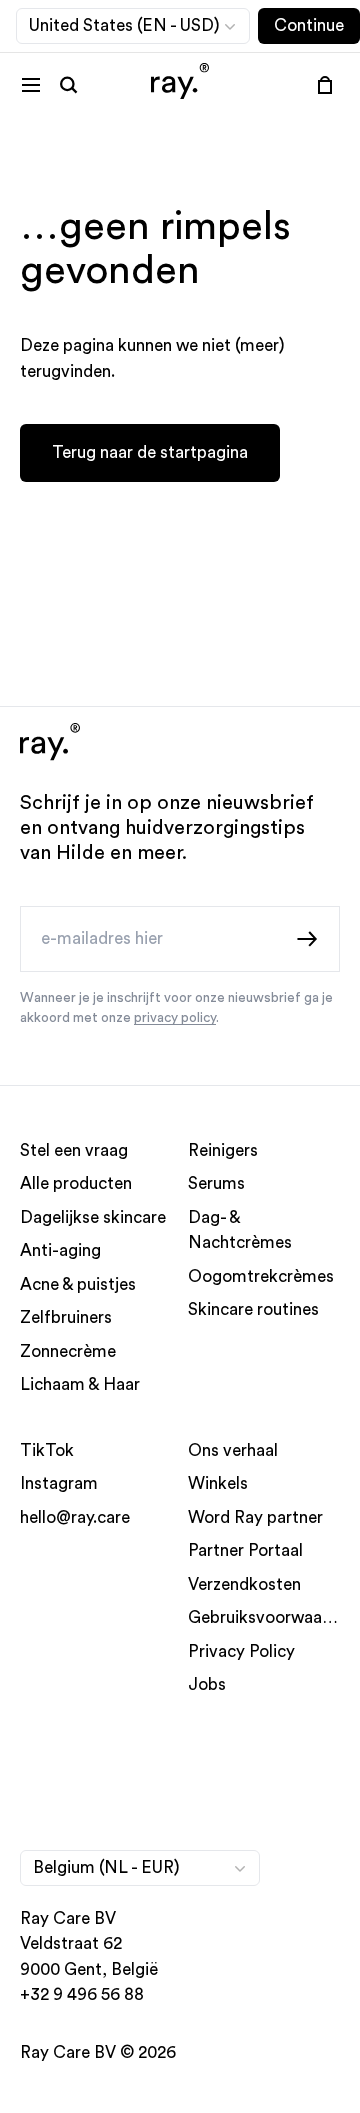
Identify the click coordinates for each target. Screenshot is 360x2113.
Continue (309, 25)
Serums (216, 1183)
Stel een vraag (74, 1149)
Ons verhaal (233, 1449)
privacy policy (175, 1018)
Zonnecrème (68, 1350)
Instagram (59, 1483)
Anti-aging (60, 1250)
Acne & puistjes (78, 1283)
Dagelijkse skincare (93, 1216)
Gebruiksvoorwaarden (272, 1617)
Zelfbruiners (66, 1317)
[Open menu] (31, 85)
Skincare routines (253, 1309)
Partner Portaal (245, 1550)
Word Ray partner (255, 1516)
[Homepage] (180, 84)
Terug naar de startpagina (150, 452)
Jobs (207, 1684)
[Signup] (308, 938)
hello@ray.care (75, 1516)
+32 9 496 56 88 (82, 1994)
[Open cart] (325, 85)
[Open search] (69, 85)
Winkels (218, 1483)
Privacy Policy (241, 1650)
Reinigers (223, 1149)
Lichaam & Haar (80, 1384)
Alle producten (76, 1183)
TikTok (47, 1449)
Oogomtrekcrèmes (261, 1275)
